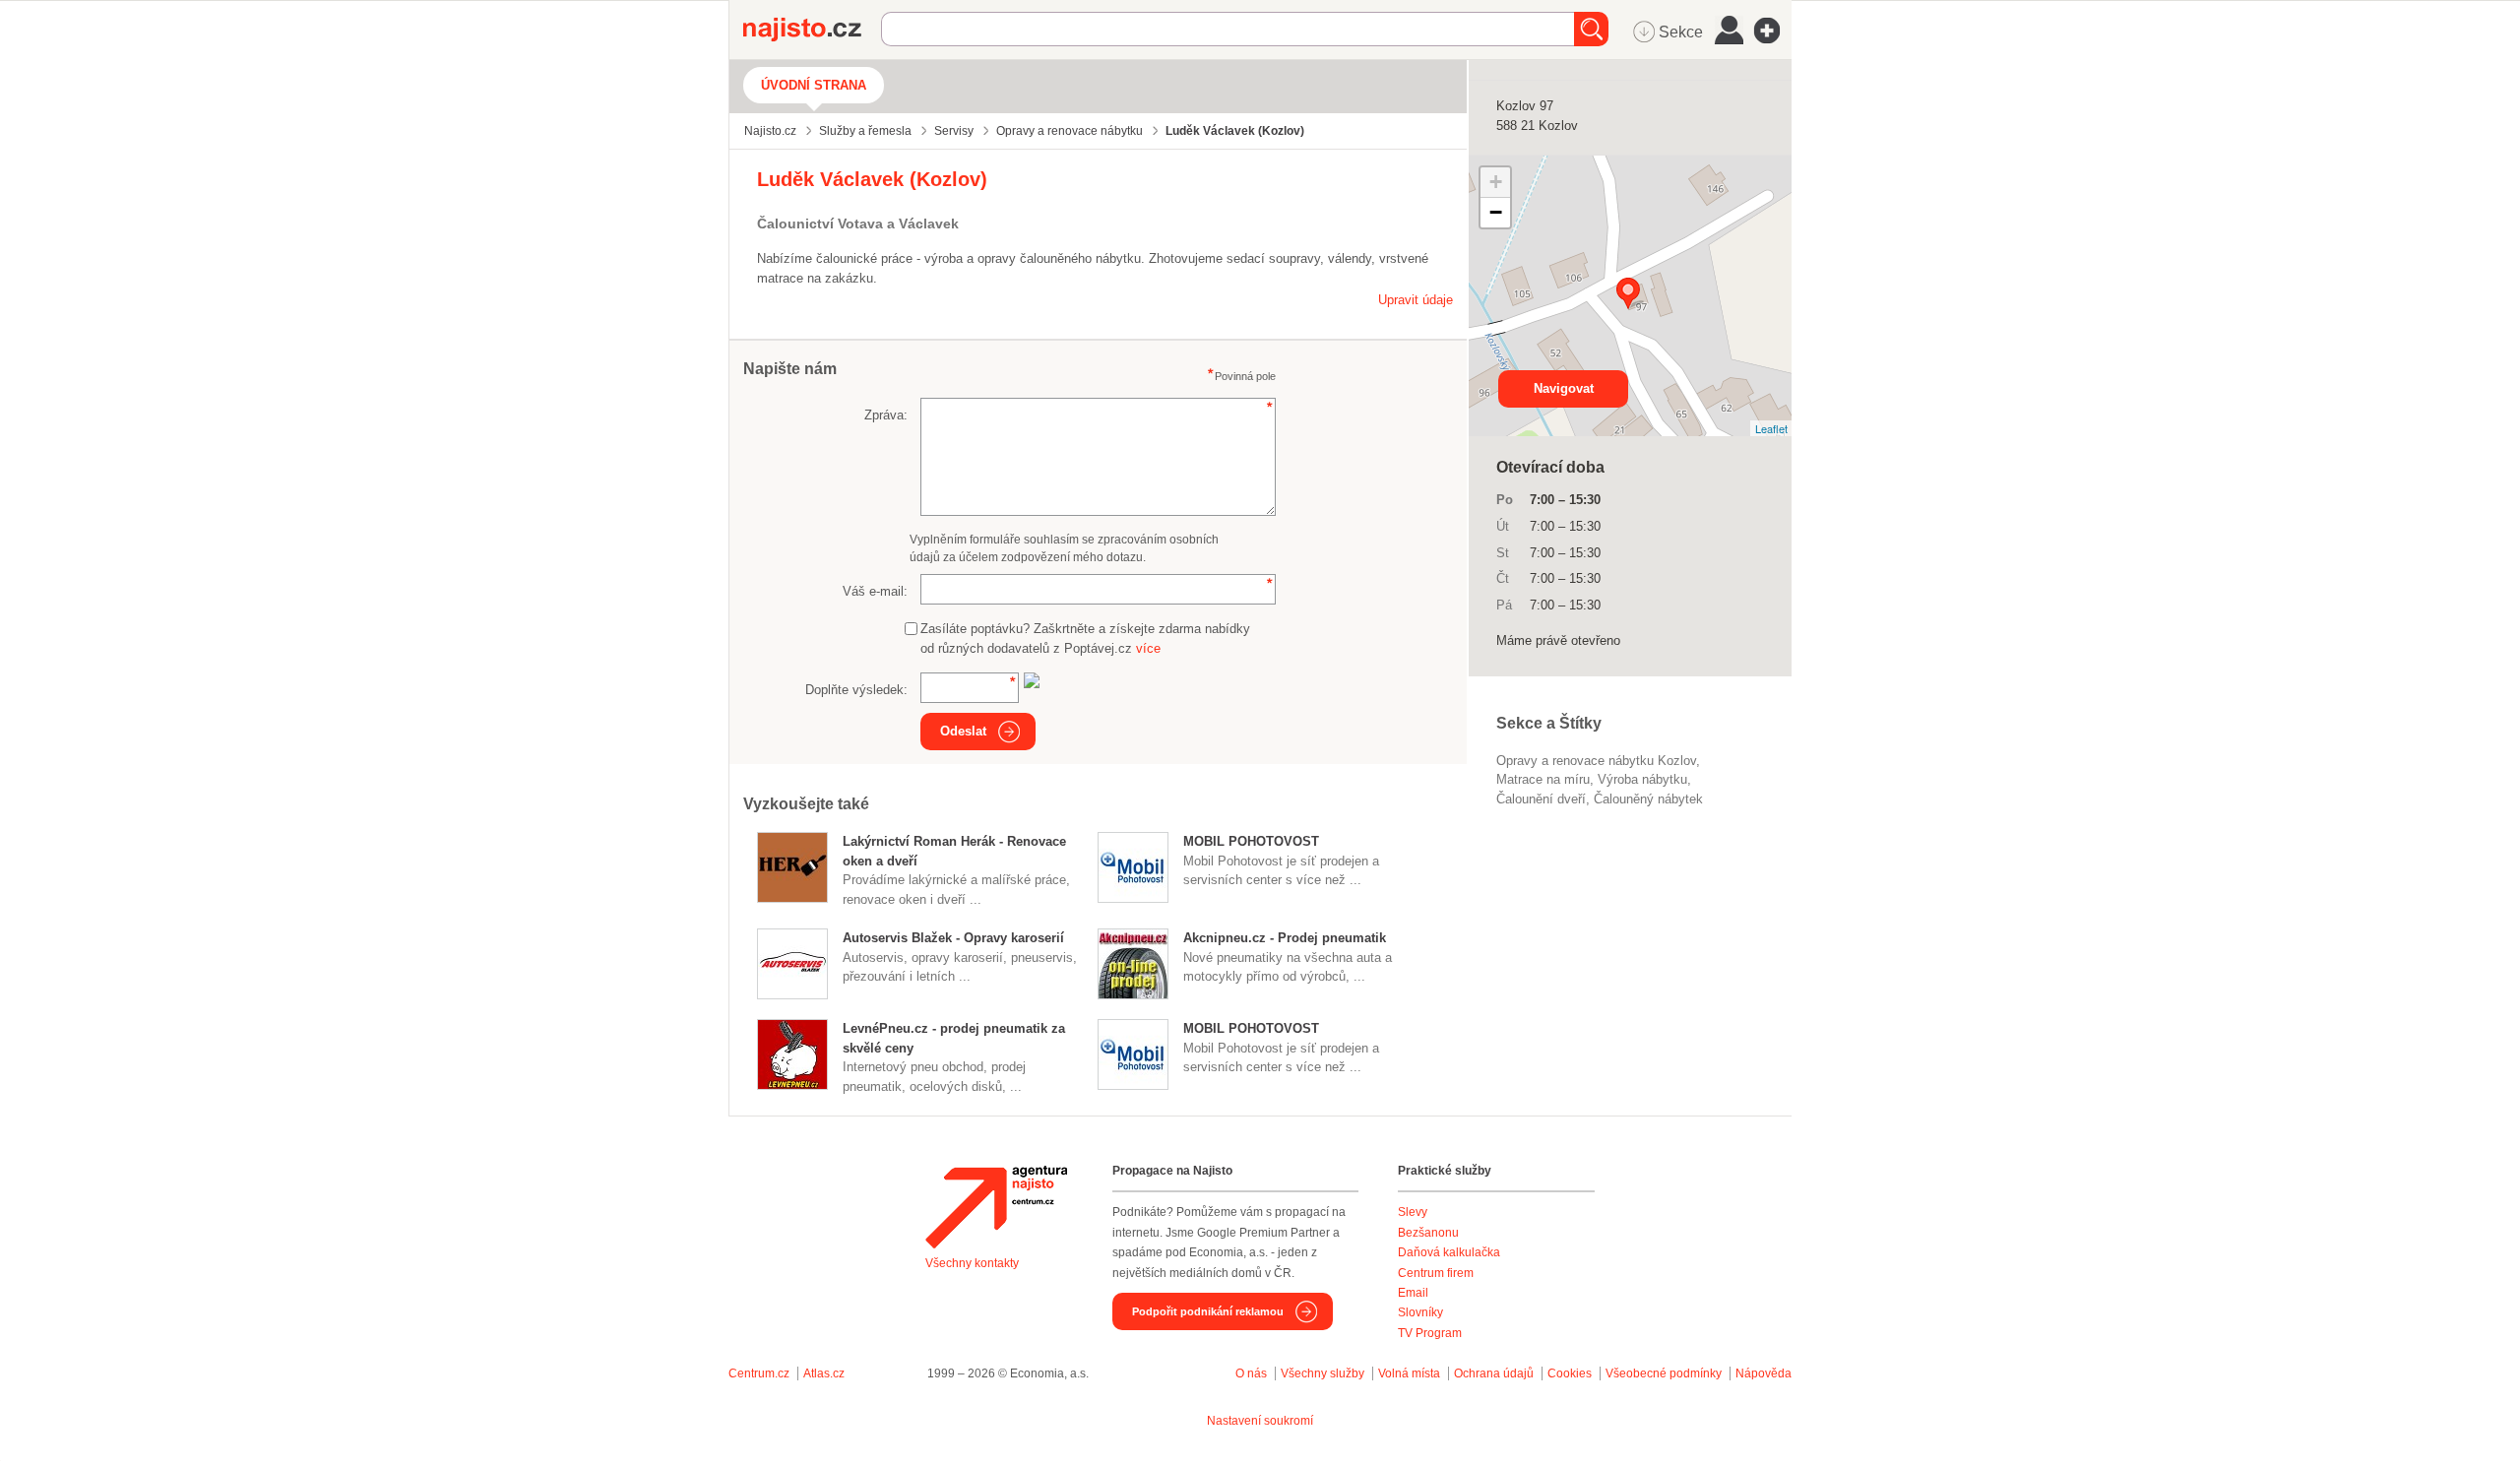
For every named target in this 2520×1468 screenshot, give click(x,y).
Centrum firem (1436, 1273)
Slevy (1413, 1212)
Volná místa (1409, 1373)
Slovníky (1420, 1312)
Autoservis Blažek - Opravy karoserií (953, 938)
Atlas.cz (824, 1373)
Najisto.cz (812, 30)
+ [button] (1496, 182)
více (1148, 648)
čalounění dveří (1541, 799)
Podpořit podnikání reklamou (1208, 1311)
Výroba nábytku (1642, 779)
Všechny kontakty (972, 1263)
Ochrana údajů (1494, 1373)
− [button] (1496, 212)
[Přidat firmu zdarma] (1773, 31)
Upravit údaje (1416, 300)
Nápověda (1764, 1373)
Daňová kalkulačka (1449, 1252)
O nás (1251, 1373)
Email (1413, 1293)
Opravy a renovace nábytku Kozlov (1596, 761)
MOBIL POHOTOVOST (1251, 841)
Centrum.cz (759, 1373)
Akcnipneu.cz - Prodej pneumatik (1285, 938)
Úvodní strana (814, 85)
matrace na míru (1543, 779)
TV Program (1430, 1333)
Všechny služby (1324, 1373)
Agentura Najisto (996, 1207)
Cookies (1570, 1373)
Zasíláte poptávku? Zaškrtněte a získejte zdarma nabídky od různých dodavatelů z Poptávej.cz (1085, 638)
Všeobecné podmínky (1664, 1373)
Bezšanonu (1428, 1233)
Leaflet (1771, 428)
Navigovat (1564, 388)
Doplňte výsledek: (856, 690)
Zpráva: (886, 415)
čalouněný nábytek (1648, 799)
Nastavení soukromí (1260, 1421)
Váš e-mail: (875, 591)
